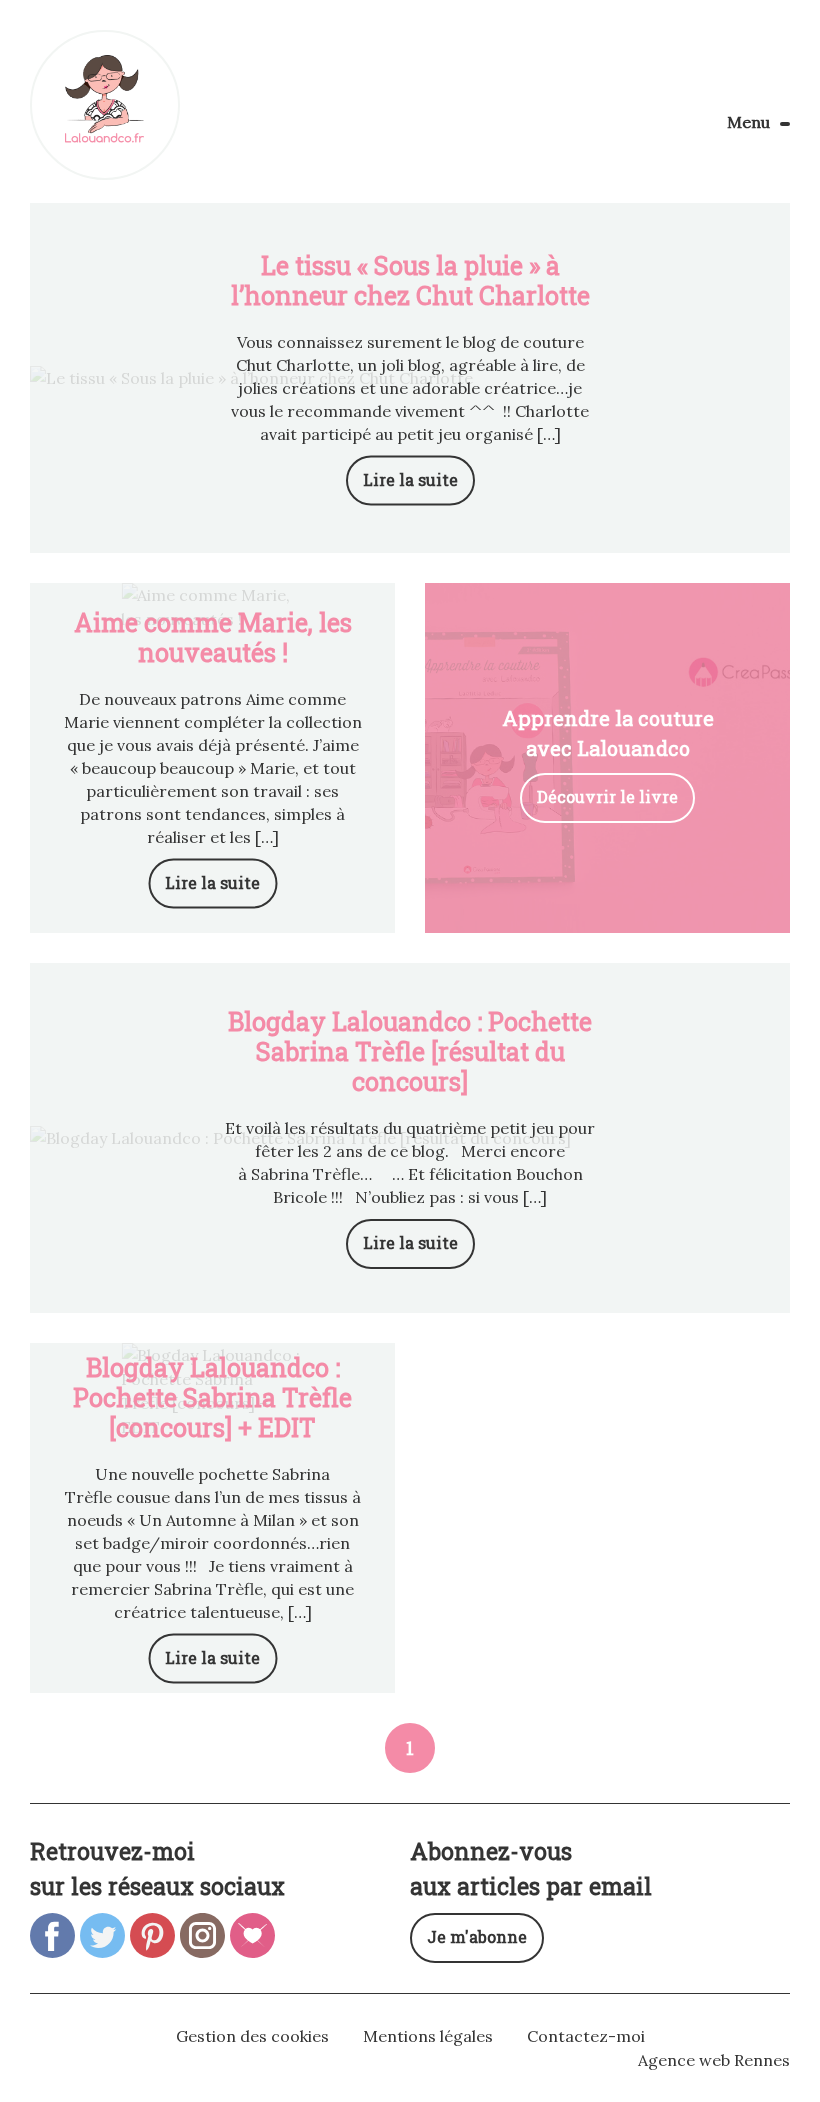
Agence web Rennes (714, 2060)
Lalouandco (105, 105)
